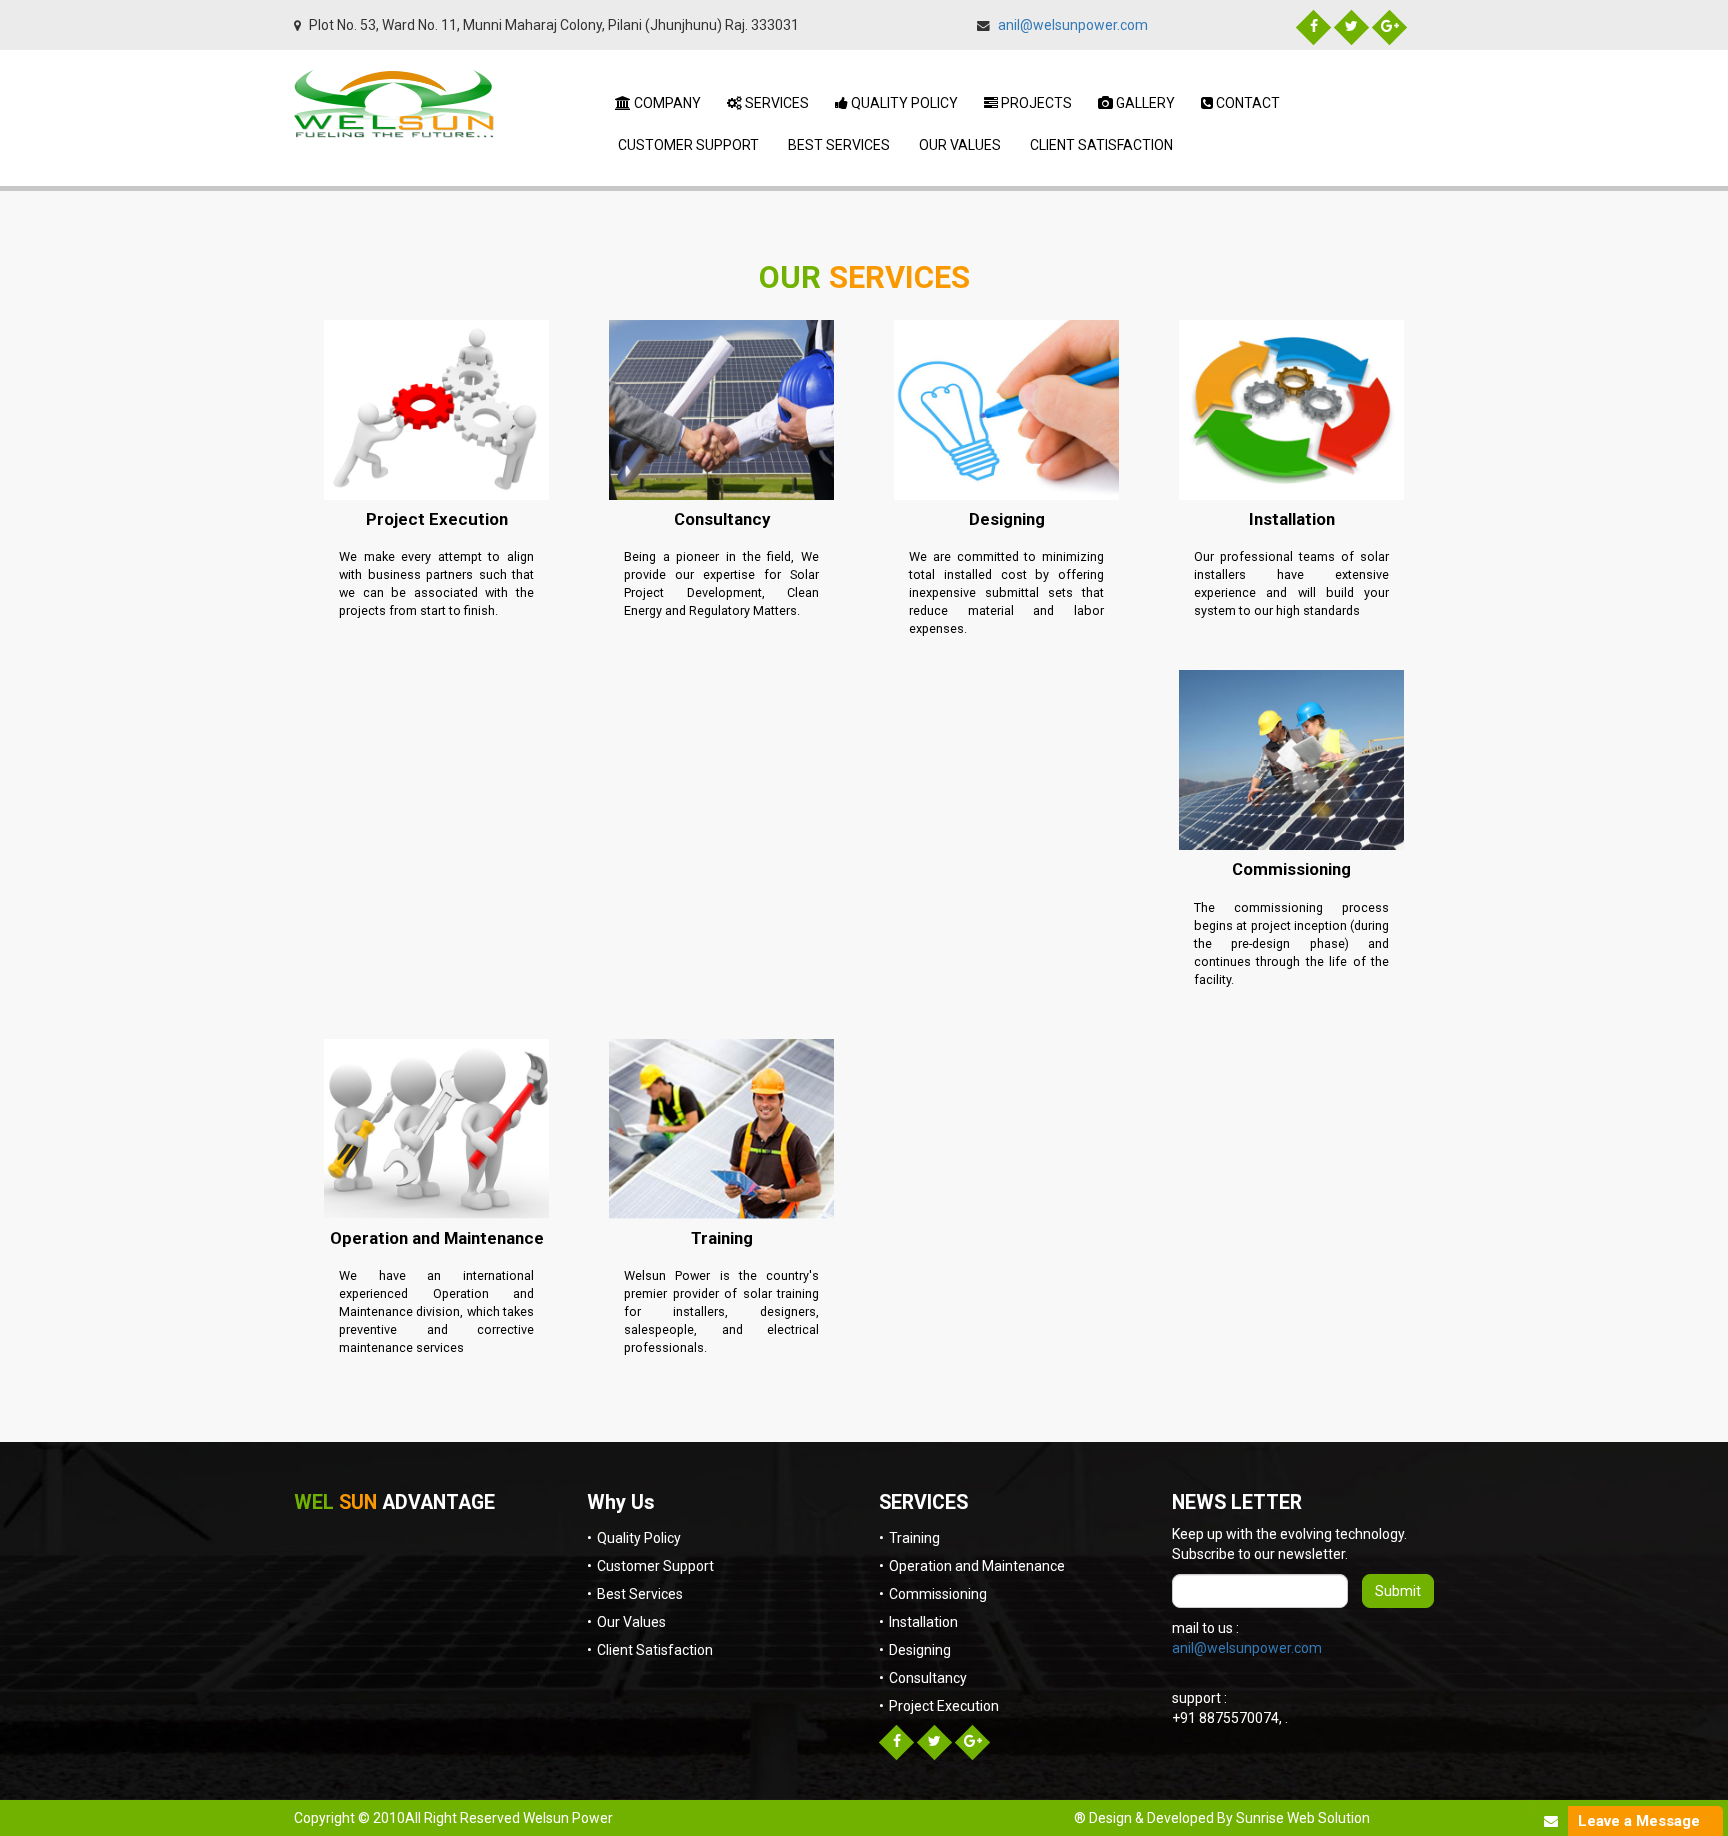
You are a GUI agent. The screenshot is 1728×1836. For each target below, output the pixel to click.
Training (722, 1238)
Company (666, 103)
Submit (1398, 1591)
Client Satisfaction (1100, 145)
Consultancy (722, 519)
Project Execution (437, 519)
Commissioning (1291, 869)
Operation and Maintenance (437, 1238)
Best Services (837, 145)
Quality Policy (903, 103)
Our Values (958, 145)
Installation (1292, 519)
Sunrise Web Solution (1303, 1818)
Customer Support (687, 145)
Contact (1246, 103)
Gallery (1144, 103)
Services (775, 103)
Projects (1035, 103)
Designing (1007, 519)
